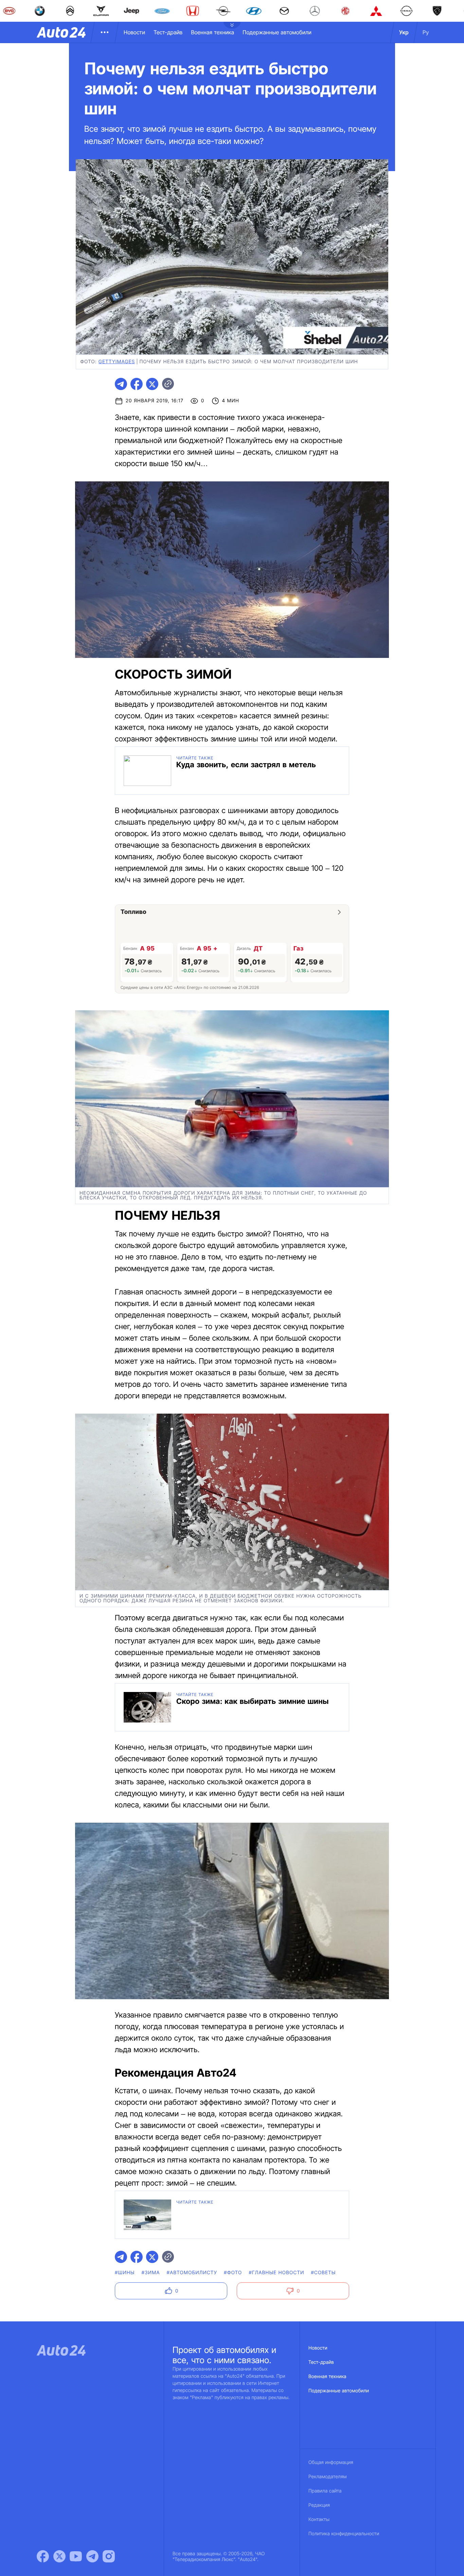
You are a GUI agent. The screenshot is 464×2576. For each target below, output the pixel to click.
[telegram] (121, 384)
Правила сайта (325, 2491)
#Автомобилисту (192, 2273)
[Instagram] (109, 2556)
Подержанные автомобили (277, 32)
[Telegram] (92, 2556)
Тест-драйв (168, 32)
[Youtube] (76, 2556)
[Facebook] (43, 2556)
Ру (426, 32)
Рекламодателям (328, 2477)
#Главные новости (276, 2273)
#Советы (323, 2273)
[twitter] (152, 384)
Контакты (319, 2519)
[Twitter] (59, 2556)
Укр (404, 32)
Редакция (319, 2505)
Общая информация (331, 2462)
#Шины (125, 2273)
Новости (134, 32)
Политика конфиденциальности (344, 2534)
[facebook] (137, 384)
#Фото (233, 2273)
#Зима (151, 2273)
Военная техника (212, 32)
